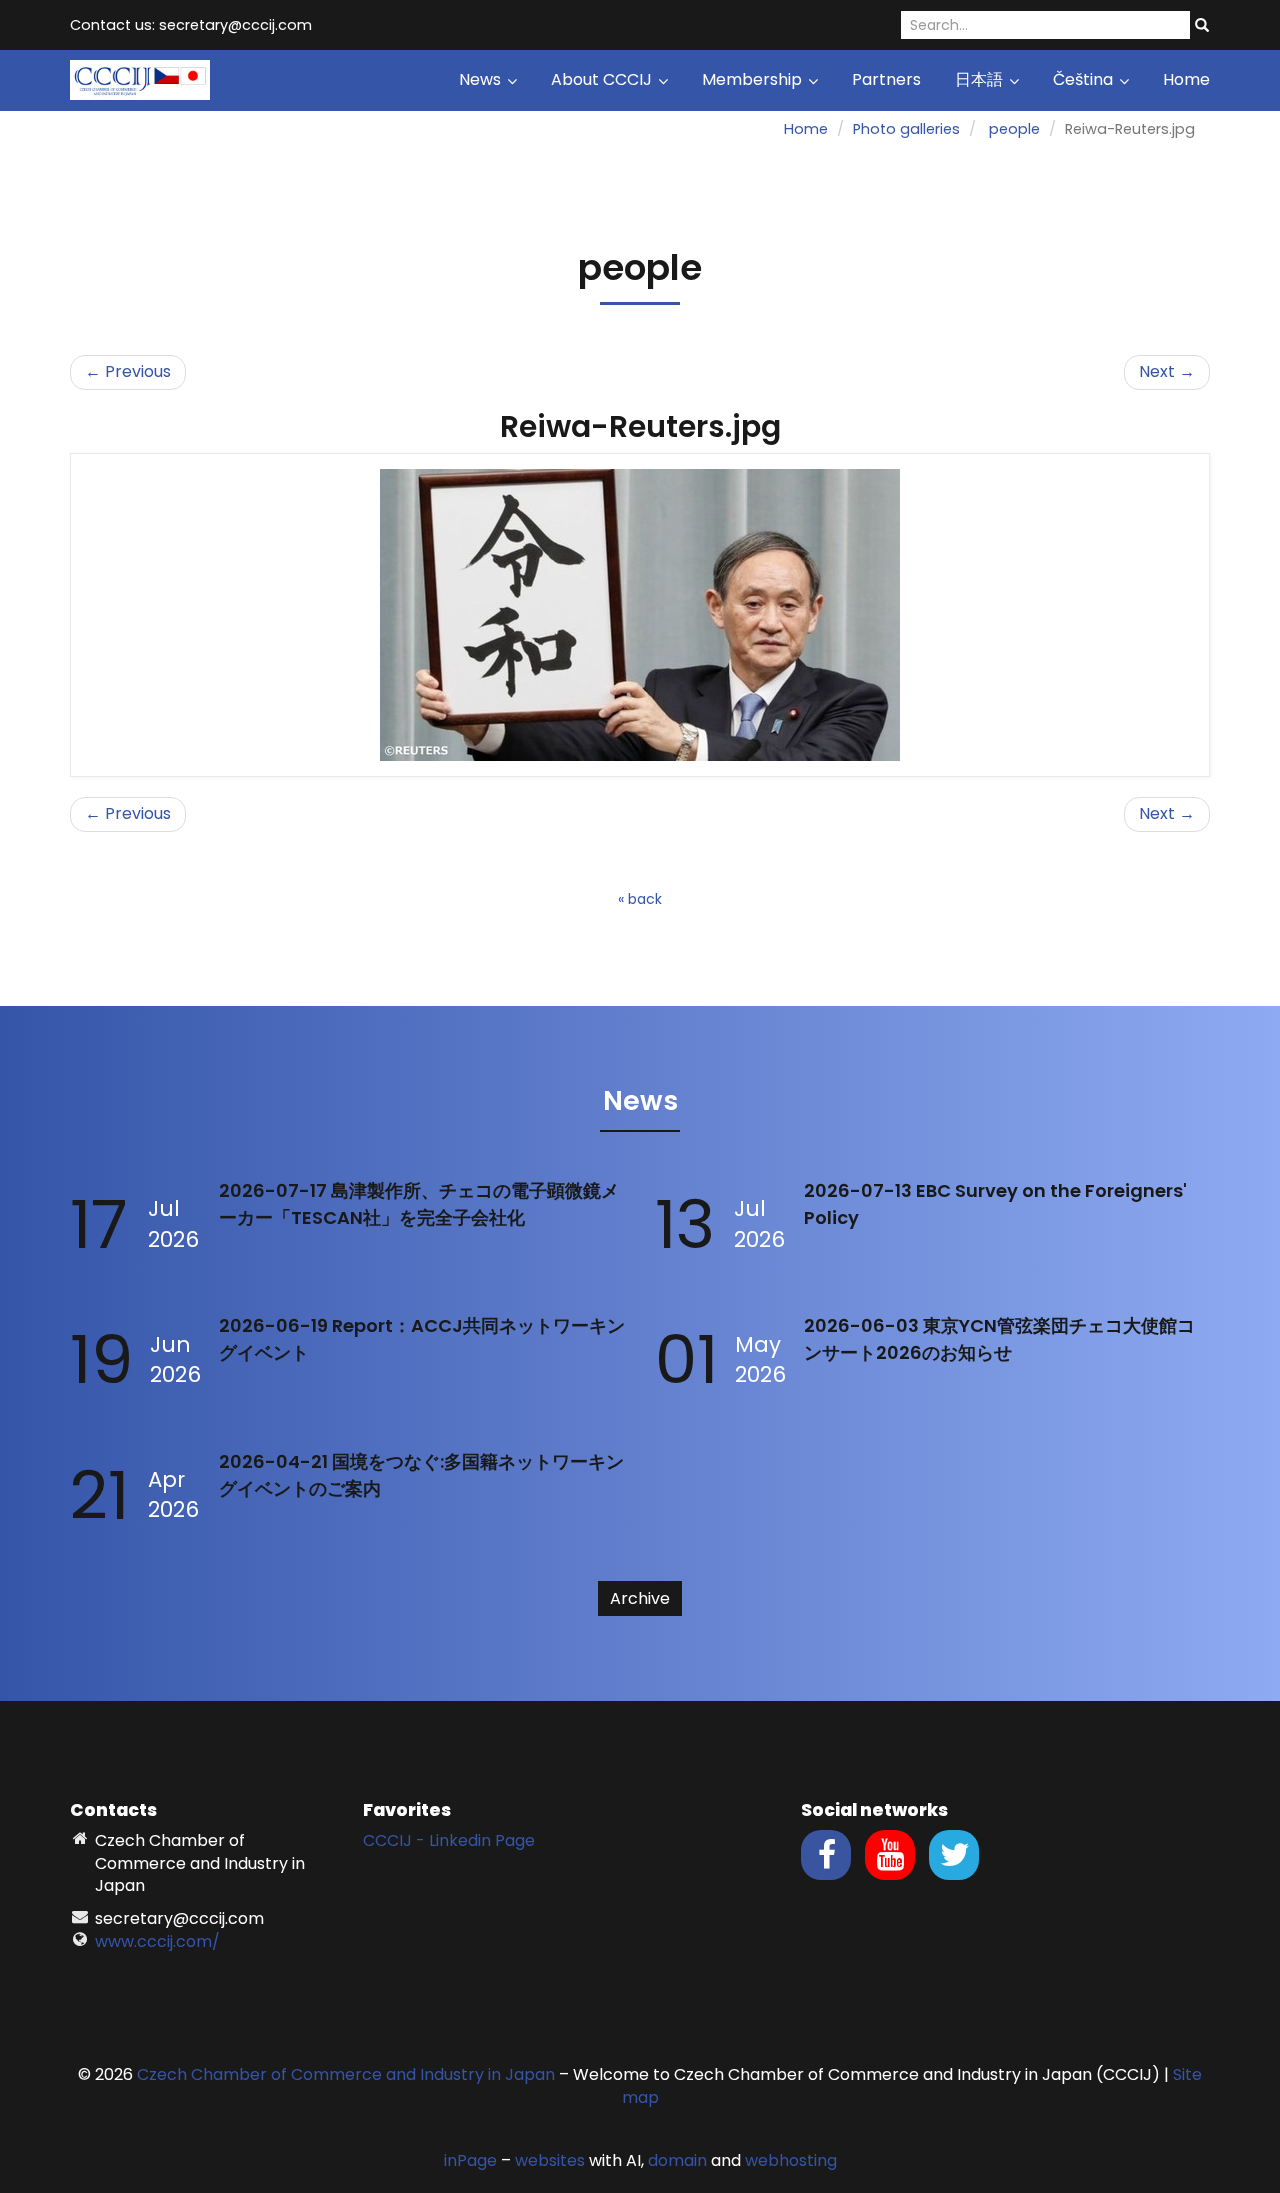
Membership (754, 79)
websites (550, 2160)
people (1014, 129)
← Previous (128, 371)
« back (640, 899)
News (482, 79)
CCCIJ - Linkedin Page (449, 1840)
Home (1186, 79)
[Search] (1202, 26)
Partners (886, 79)
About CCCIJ (603, 79)
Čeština (1085, 79)
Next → (1167, 371)
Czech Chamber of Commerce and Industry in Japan (346, 2074)
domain (677, 2160)
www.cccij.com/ (157, 1941)
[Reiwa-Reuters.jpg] (640, 615)
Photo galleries (906, 129)
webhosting (791, 2160)
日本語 (981, 79)
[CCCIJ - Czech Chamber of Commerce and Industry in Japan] (140, 78)
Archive (640, 1598)
